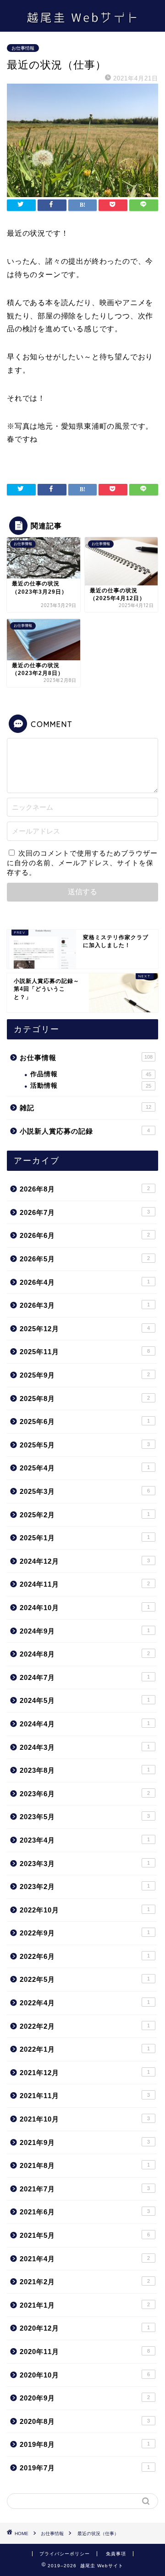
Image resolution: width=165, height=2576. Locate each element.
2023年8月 (85, 1770)
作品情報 (91, 1074)
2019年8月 (85, 2444)
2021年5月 (85, 2235)
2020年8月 (85, 2421)
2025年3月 (85, 1491)
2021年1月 (85, 2305)
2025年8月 (85, 1399)
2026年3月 (85, 1305)
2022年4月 (85, 2003)
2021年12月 (85, 2073)
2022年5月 (85, 1979)
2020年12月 (85, 2328)
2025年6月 (85, 1421)
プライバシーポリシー (65, 2554)
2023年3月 (85, 1864)
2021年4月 (85, 2259)
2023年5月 (85, 1817)
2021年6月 (85, 2212)
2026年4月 (85, 1282)
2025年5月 (85, 1445)
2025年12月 (85, 1329)
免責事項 (116, 2554)
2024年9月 (85, 1631)
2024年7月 (85, 1677)
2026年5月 (85, 1259)
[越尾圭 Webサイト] (82, 24)
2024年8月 (85, 1654)
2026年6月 (85, 1235)
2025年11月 (85, 1352)
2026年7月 (85, 1212)
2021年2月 (85, 2282)
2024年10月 (85, 1608)
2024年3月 (85, 1747)
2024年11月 (85, 1584)
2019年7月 (85, 2468)
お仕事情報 (23, 48)
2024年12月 (85, 1561)
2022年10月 (85, 1910)
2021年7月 (85, 2189)
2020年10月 (85, 2375)
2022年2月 (85, 2026)
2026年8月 (85, 1189)
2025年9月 (85, 1375)
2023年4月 (85, 1840)
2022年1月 (85, 2049)
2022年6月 (85, 1956)
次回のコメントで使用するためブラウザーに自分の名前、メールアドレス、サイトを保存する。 (82, 863)
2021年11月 (85, 2096)
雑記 (85, 1108)
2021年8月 (85, 2165)
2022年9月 (85, 1933)
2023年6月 (85, 1794)
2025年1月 (85, 1538)
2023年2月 (85, 1887)
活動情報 (91, 1086)
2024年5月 (85, 1700)
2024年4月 (85, 1724)
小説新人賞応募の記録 (85, 1131)
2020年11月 (85, 2352)
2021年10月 (85, 2119)
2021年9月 (85, 2142)
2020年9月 (85, 2398)
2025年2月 (85, 1515)
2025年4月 (85, 1468)
